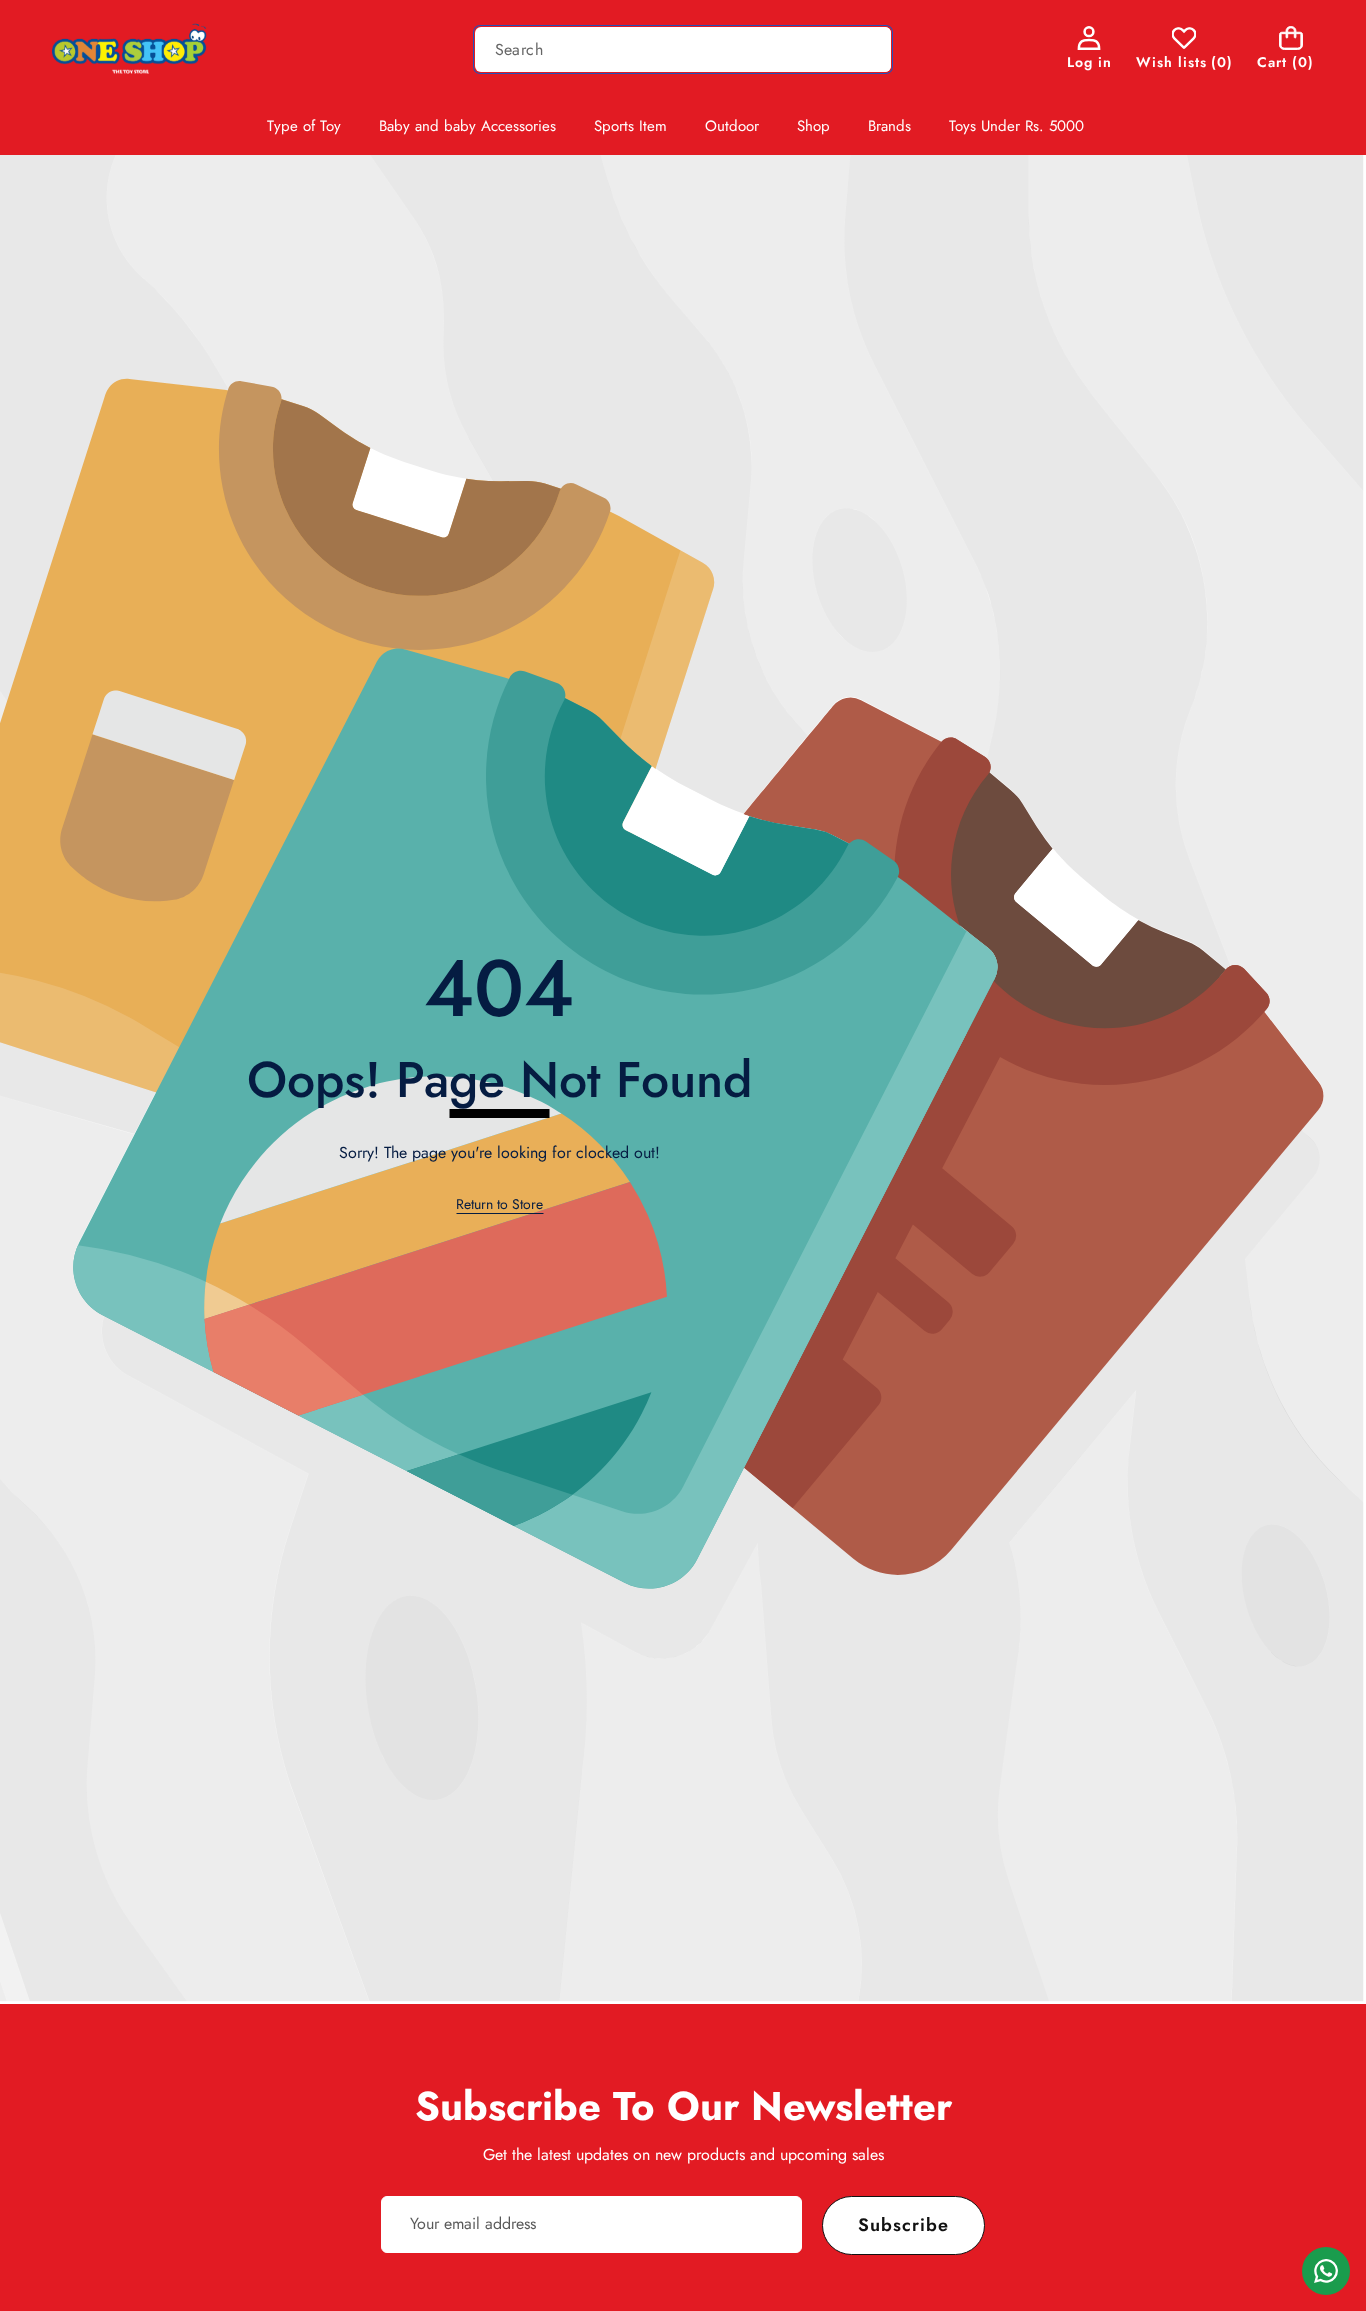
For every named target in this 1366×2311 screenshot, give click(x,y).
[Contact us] (1326, 2271)
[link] (1184, 49)
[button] (1291, 49)
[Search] (868, 49)
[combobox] (683, 49)
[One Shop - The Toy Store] (130, 49)
